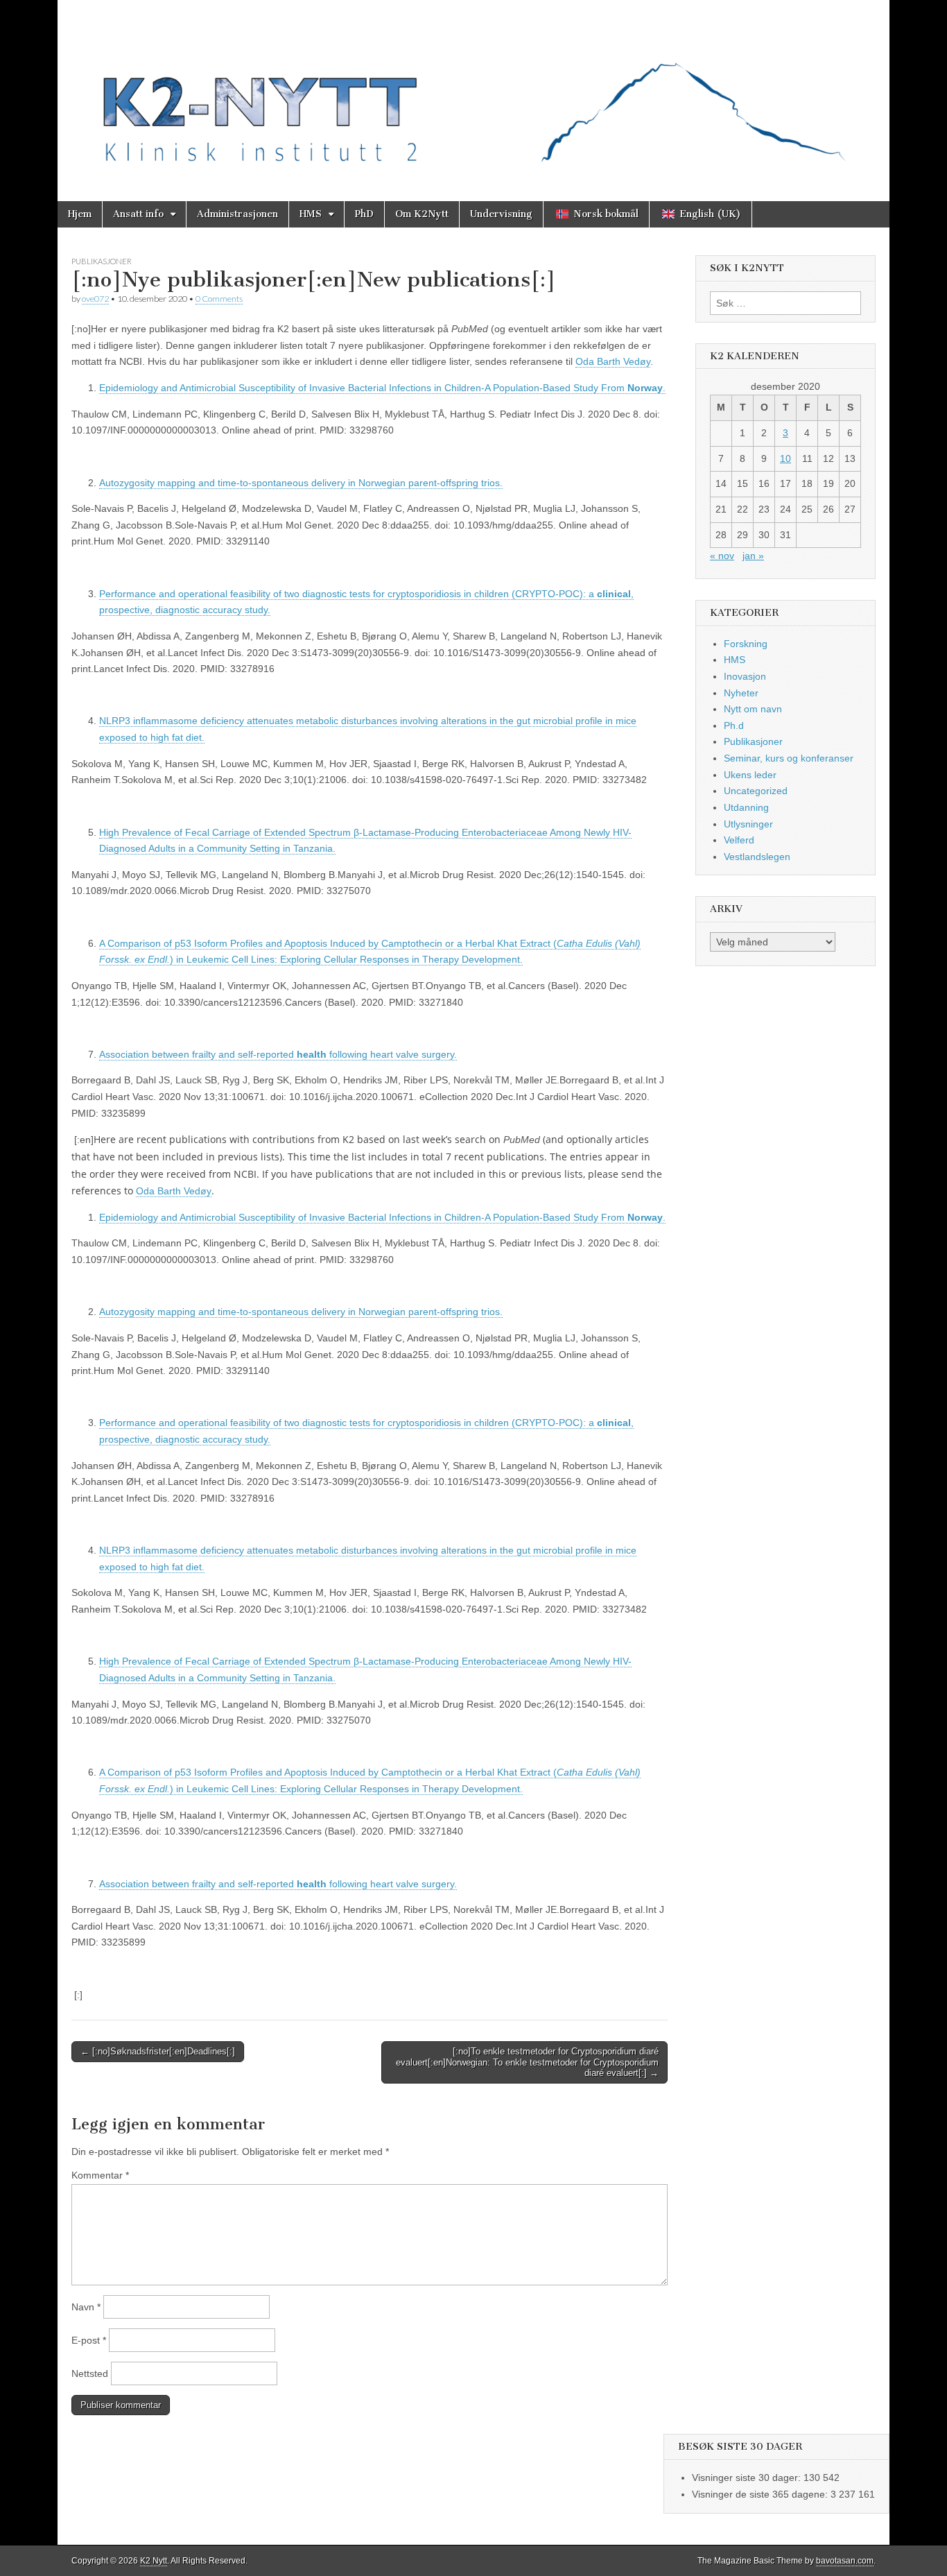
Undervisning (501, 214)
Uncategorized (756, 791)
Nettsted (90, 2373)
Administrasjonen (237, 214)
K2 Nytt (154, 2561)
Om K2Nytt (422, 214)
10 (785, 458)
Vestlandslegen (757, 857)
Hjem (80, 214)
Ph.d (734, 725)
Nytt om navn (753, 709)
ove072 (95, 299)
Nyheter (741, 693)
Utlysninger (748, 824)
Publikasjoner (102, 261)
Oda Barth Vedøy (613, 361)
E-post (89, 2340)
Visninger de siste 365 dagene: (761, 2494)
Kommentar (100, 2175)
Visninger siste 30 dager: (748, 2478)
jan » (753, 556)
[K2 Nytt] (473, 90)
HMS (311, 214)
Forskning (746, 644)
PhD (364, 214)
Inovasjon (745, 676)
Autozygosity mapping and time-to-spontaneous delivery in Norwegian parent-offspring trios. (301, 483)
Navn (86, 2307)
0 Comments (219, 299)
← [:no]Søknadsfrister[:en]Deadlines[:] (158, 2051)
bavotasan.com (845, 2561)
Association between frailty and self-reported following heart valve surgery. (278, 1054)
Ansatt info (138, 214)
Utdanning (746, 807)
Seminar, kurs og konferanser (789, 758)
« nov (722, 556)
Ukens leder (750, 775)
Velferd (739, 840)
